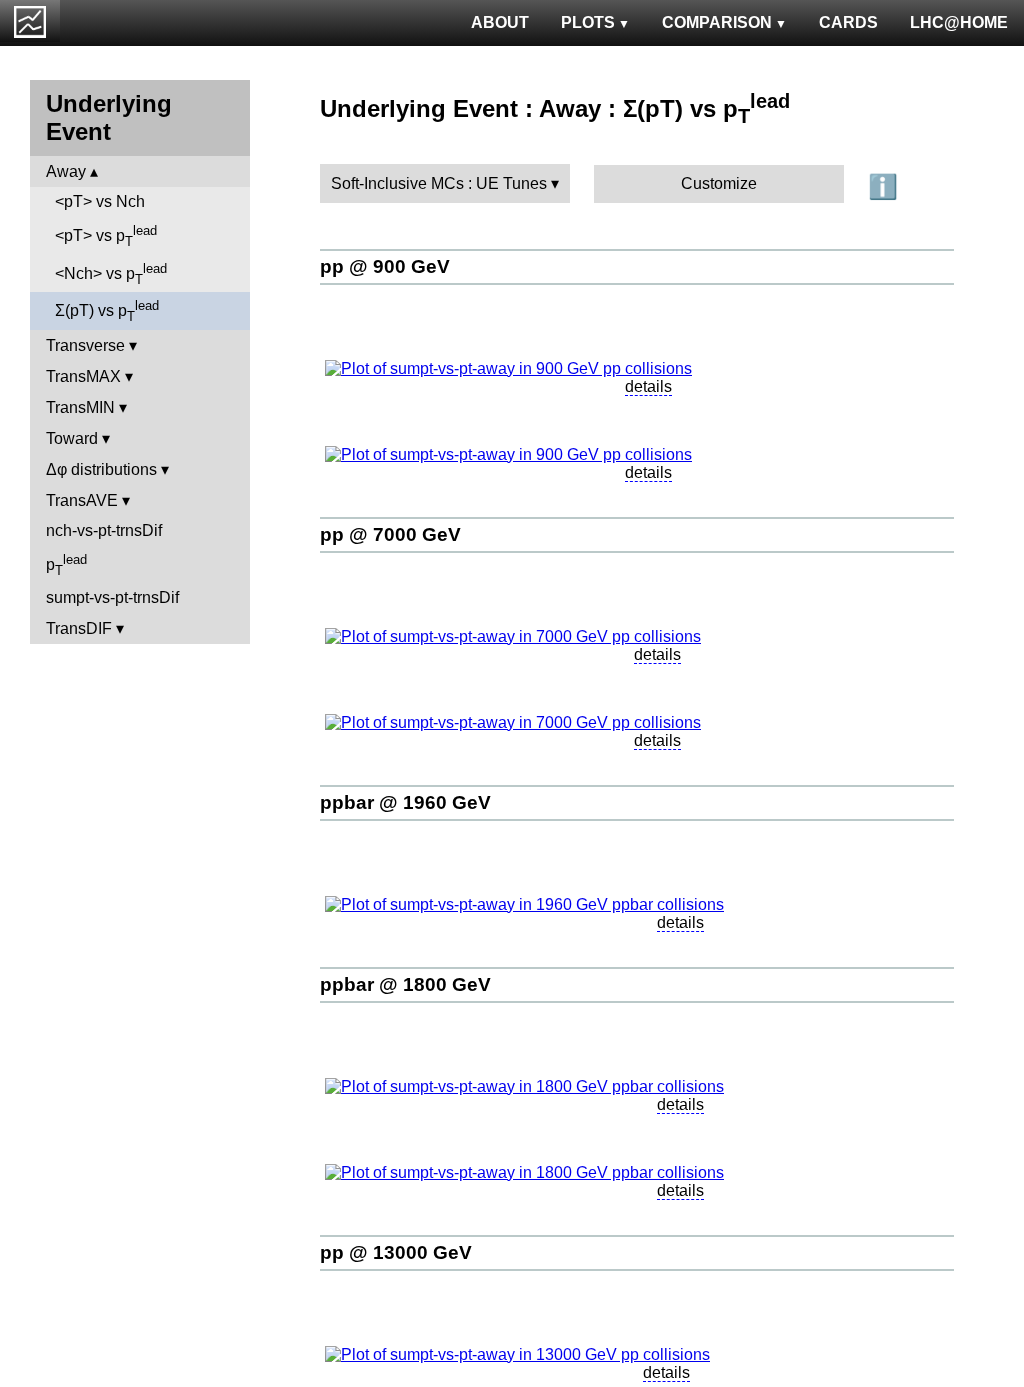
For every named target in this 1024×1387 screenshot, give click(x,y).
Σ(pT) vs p (107, 311)
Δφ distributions (101, 469)
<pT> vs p (106, 236)
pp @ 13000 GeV (396, 1252)
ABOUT (500, 22)
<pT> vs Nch (100, 201)
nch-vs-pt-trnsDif (104, 530)
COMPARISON (717, 22)
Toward (72, 438)
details (648, 386)
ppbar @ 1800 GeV (405, 984)
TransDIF (79, 628)
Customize (719, 183)
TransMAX (83, 376)
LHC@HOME (959, 22)
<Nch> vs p (111, 274)
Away (66, 171)
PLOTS (588, 22)
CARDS (848, 22)
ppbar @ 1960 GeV (405, 802)
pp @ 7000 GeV (390, 534)
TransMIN (80, 407)
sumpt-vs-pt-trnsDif (112, 597)
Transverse (85, 345)
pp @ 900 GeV (385, 266)
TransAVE (82, 500)
